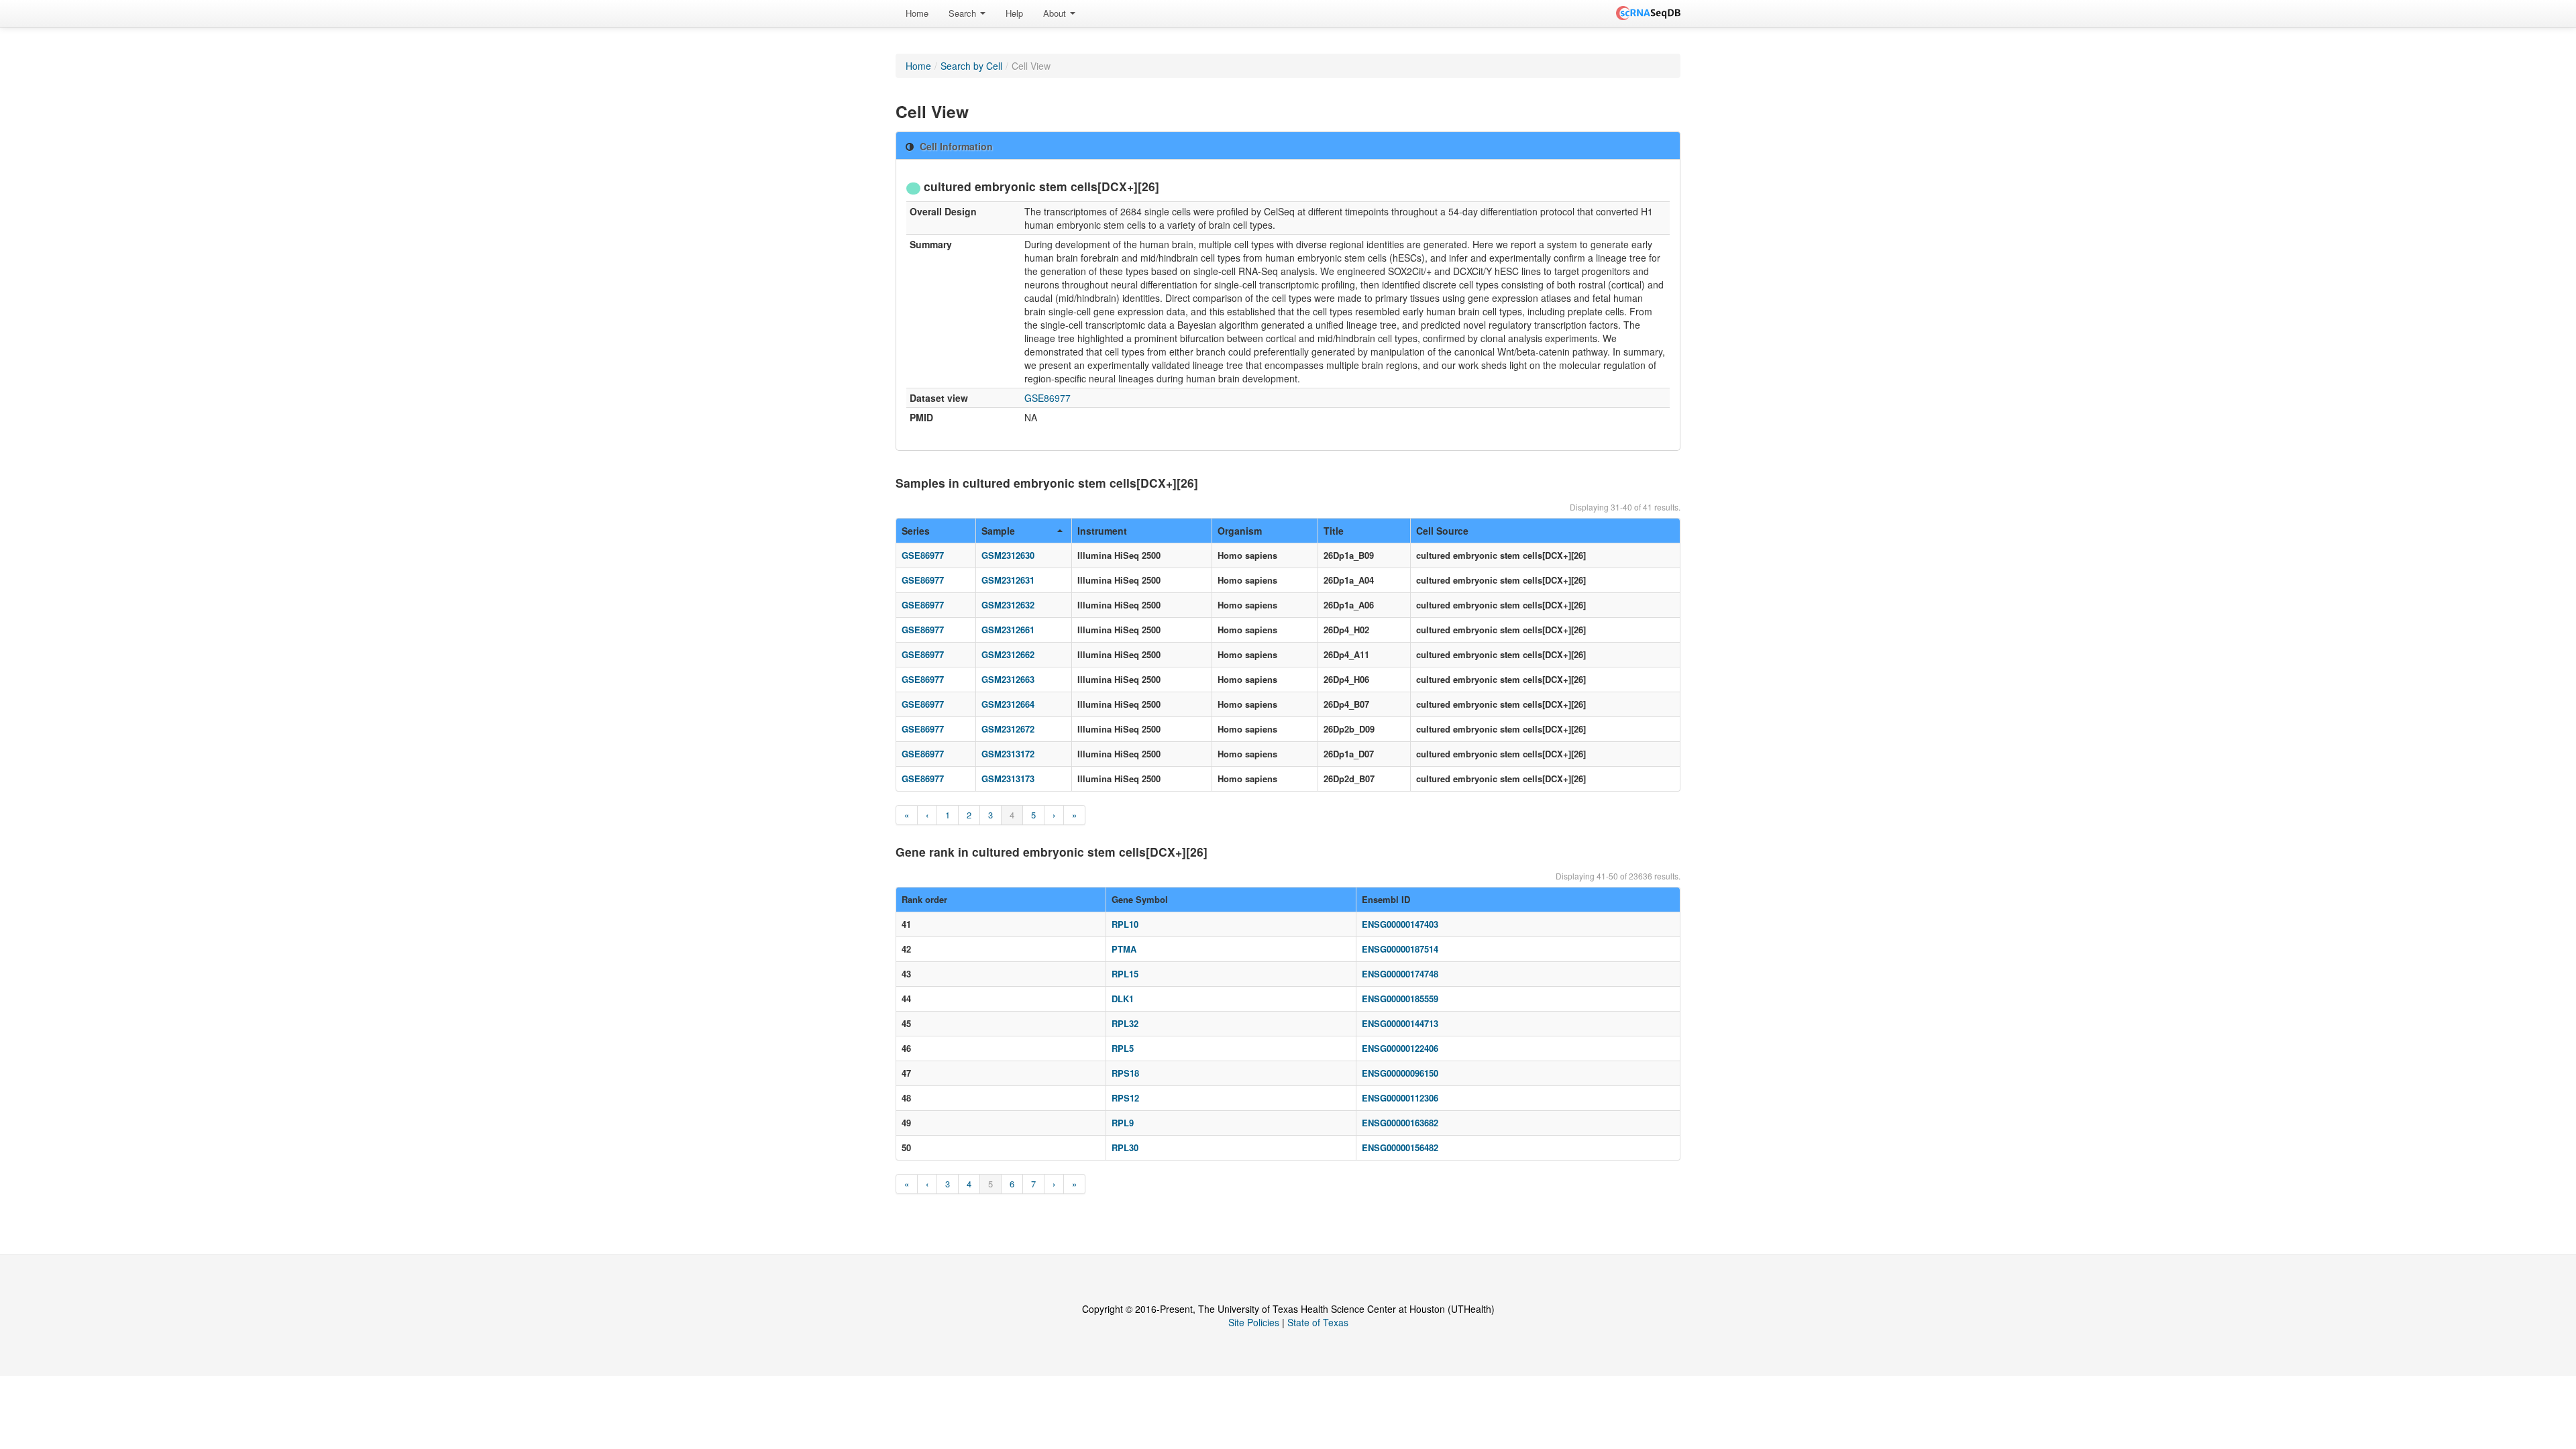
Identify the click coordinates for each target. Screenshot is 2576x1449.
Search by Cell (971, 66)
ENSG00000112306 (1400, 1098)
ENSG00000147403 (1400, 924)
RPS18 (1125, 1073)
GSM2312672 (1008, 729)
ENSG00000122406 (1400, 1048)
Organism (1240, 531)
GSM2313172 (1008, 754)
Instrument (1102, 531)
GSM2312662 (1008, 654)
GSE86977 (1048, 398)
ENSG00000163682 (1400, 1123)
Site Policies (1254, 1322)
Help (1014, 13)
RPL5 (1123, 1048)
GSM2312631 (1008, 580)
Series (916, 531)
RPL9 (1123, 1123)
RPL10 (1125, 924)
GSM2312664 (1008, 704)
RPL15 (1125, 974)
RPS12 (1125, 1098)
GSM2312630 (1008, 555)
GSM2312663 (1008, 679)
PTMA (1124, 949)
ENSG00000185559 (1400, 999)
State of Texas (1318, 1322)
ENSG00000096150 (1400, 1073)
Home (917, 13)
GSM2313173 (1008, 779)
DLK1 (1123, 999)
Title (1334, 531)
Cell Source (1442, 531)
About (1056, 13)
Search (964, 13)
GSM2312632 (1008, 605)
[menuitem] (917, 13)
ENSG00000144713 (1400, 1023)
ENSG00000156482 (1400, 1147)
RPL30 (1125, 1147)
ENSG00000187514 (1400, 949)
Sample (998, 531)
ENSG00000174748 (1400, 974)
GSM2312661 (1008, 630)
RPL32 (1125, 1023)
